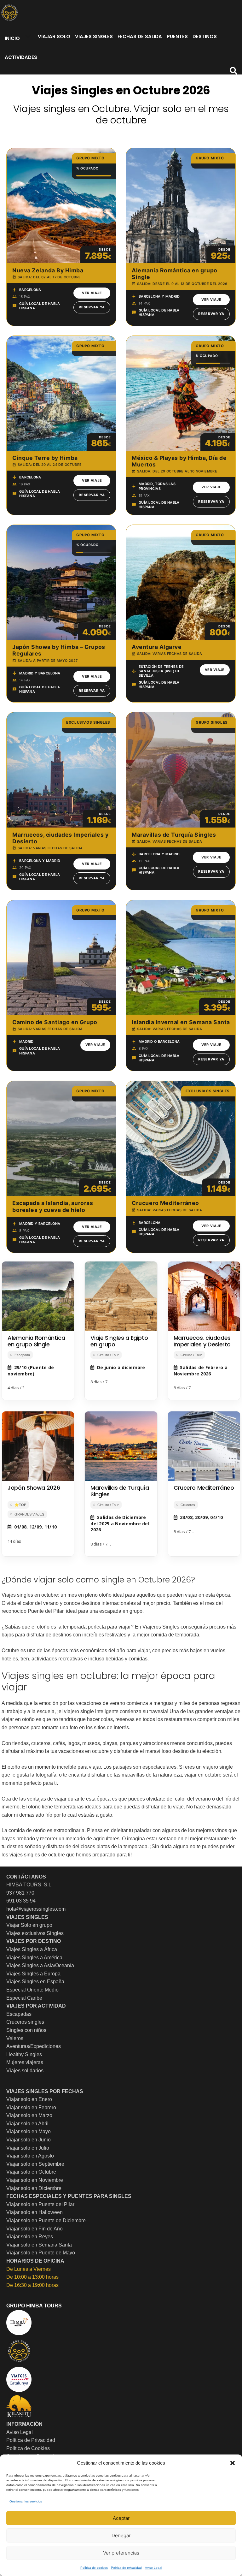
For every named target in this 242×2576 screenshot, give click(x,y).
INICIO (12, 38)
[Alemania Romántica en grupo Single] (38, 1296)
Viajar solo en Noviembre (35, 2180)
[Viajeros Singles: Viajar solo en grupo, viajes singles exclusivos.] (9, 13)
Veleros (15, 2038)
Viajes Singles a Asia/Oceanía (40, 1965)
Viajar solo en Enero (29, 2099)
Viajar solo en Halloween (35, 2212)
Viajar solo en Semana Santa (39, 2245)
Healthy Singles (24, 2054)
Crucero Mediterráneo (204, 1488)
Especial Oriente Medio (32, 1990)
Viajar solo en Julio (28, 2148)
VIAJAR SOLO (54, 36)
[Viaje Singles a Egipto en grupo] (121, 1296)
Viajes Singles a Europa (33, 1974)
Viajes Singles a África (32, 1949)
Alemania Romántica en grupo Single (36, 1341)
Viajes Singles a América (34, 1958)
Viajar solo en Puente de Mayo (41, 2253)
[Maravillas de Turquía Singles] (121, 1446)
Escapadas (19, 2014)
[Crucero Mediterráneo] (204, 1446)
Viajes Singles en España (35, 1982)
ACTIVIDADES (21, 57)
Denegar (121, 2535)
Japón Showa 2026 (34, 1488)
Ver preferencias (121, 2553)
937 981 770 (20, 1893)
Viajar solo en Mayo (29, 2131)
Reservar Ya (92, 307)
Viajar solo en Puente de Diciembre (46, 2220)
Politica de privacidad (126, 2568)
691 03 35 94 (21, 1901)
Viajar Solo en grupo (29, 1925)
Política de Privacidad (31, 2440)
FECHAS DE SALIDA (140, 36)
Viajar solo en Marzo (29, 2115)
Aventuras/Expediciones (34, 2046)
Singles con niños (26, 2030)
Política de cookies (94, 2568)
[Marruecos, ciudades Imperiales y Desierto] (204, 1296)
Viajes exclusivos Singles (35, 1933)
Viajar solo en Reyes (30, 2237)
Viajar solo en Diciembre (34, 2188)
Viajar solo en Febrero (31, 2107)
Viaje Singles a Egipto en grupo (119, 1341)
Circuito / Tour (108, 1355)
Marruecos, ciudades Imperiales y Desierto (202, 1341)
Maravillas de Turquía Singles (120, 1491)
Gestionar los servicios (26, 2501)
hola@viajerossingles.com (36, 1909)
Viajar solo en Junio (29, 2140)
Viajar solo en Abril (27, 2124)
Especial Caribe (24, 1998)
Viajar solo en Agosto (30, 2156)
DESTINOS (205, 36)
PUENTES (177, 36)
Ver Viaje (92, 293)
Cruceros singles (25, 2022)
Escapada (22, 1355)
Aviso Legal (153, 2568)
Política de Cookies (28, 2448)
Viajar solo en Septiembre (35, 2164)
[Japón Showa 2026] (38, 1446)
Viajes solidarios (25, 2071)
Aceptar (121, 2518)
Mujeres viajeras (25, 2062)
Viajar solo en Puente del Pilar (40, 2204)
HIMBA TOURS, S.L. (29, 1885)
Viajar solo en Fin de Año (35, 2229)
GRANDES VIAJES (29, 1514)
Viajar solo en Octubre (31, 2172)
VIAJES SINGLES (94, 36)
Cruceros (188, 1505)
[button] (233, 2463)
